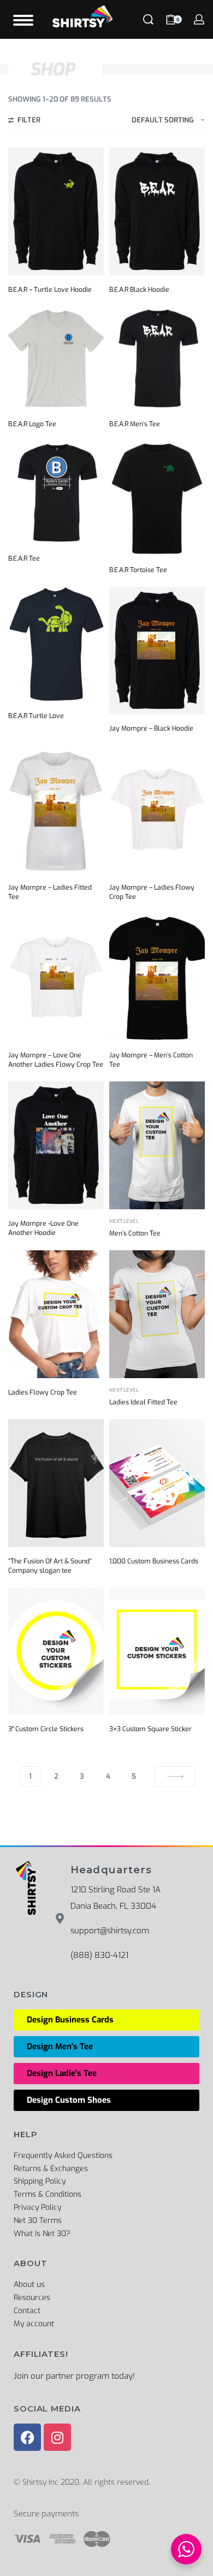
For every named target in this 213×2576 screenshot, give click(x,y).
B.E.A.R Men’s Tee (135, 424)
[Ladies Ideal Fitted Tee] (157, 1314)
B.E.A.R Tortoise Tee (138, 570)
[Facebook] (27, 2437)
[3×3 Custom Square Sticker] (157, 1651)
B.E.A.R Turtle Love (36, 716)
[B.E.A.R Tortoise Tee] (157, 498)
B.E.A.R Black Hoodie (139, 290)
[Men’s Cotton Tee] (157, 1145)
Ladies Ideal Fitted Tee (143, 1402)
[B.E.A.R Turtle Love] (56, 644)
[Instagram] (57, 2437)
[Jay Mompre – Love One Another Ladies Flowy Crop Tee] (56, 977)
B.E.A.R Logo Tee (32, 424)
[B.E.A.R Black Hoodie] (157, 211)
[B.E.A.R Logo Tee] (56, 358)
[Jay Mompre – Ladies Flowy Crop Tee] (157, 809)
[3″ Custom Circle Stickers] (56, 1651)
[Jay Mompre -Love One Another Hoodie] (56, 1145)
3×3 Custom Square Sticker (150, 1729)
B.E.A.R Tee (24, 558)
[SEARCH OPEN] (148, 19)
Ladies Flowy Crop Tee (43, 1392)
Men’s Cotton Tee (135, 1233)
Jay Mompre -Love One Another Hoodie (43, 1228)
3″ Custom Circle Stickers (46, 1729)
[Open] (23, 20)
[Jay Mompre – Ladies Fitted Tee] (56, 809)
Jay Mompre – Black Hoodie (151, 728)
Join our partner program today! (74, 2376)
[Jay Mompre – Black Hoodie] (157, 651)
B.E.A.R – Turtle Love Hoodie (50, 290)
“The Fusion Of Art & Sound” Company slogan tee (50, 1566)
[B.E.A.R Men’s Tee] (157, 358)
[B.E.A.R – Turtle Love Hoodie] (56, 211)
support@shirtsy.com (110, 1931)
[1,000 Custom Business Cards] (157, 1483)
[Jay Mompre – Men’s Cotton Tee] (157, 977)
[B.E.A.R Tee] (56, 493)
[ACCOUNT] (199, 19)
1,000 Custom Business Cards (154, 1561)
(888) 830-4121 (99, 1955)
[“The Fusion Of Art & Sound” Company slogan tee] (56, 1483)
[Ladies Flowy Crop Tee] (56, 1314)
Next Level (124, 1222)
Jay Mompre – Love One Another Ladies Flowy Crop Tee (56, 1060)
